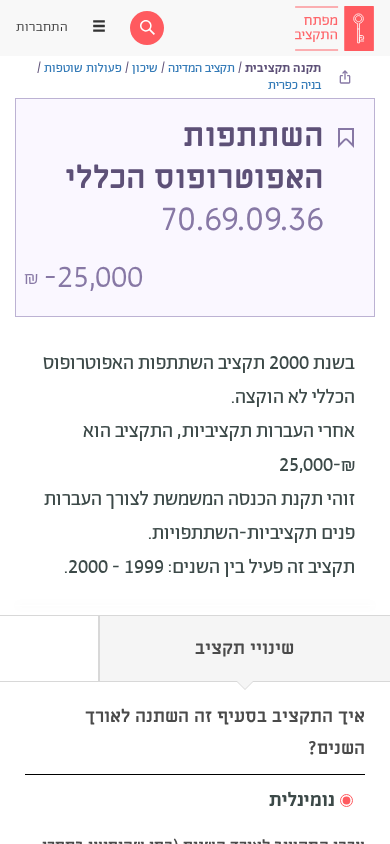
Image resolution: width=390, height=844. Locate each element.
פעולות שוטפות (83, 68)
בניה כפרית (294, 85)
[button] (195, 801)
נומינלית (302, 801)
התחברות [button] (42, 27)
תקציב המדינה (201, 68)
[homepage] (334, 28)
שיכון (145, 68)
